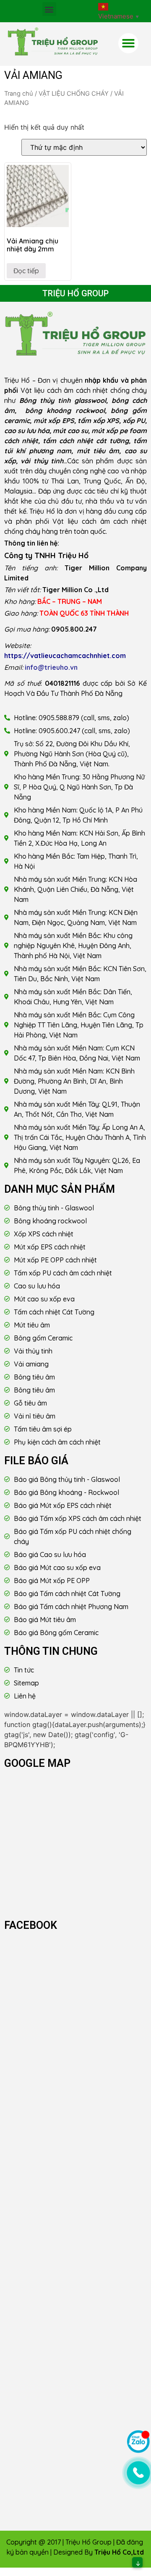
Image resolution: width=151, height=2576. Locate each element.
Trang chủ (19, 94)
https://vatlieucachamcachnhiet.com (65, 656)
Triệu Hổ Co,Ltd (119, 2552)
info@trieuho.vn (51, 667)
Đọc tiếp (26, 271)
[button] (49, 9)
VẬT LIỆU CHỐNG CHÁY (74, 94)
